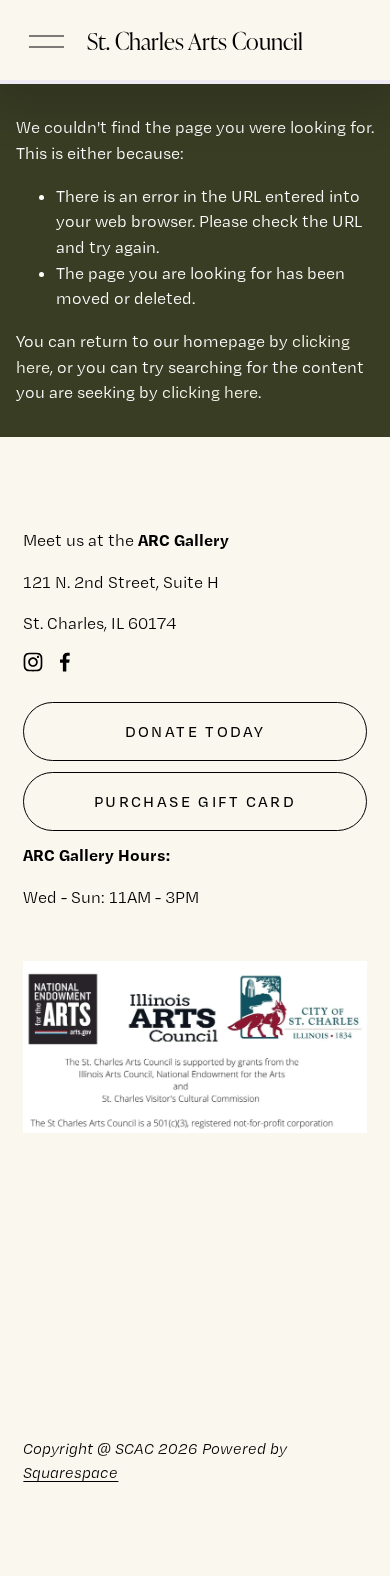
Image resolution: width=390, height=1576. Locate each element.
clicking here (210, 392)
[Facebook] (65, 662)
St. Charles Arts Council (195, 40)
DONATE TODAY (195, 731)
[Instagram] (33, 662)
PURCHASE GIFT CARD (195, 801)
